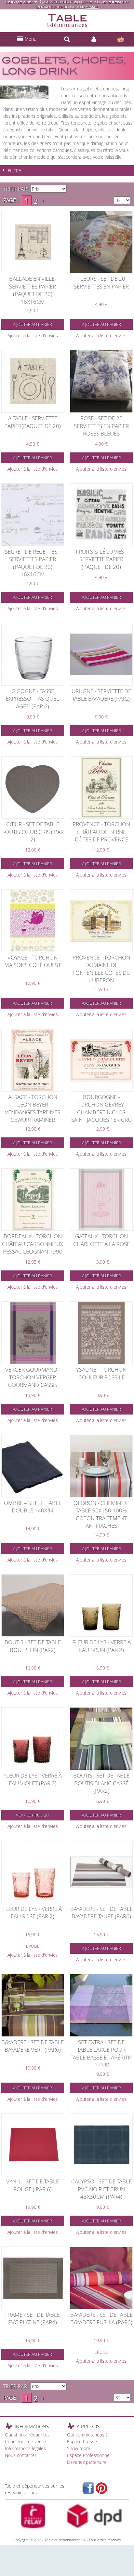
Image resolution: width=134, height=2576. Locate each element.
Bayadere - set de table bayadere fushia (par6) (101, 2319)
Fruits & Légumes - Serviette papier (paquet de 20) (101, 559)
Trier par (15, 189)
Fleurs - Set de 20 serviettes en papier (101, 282)
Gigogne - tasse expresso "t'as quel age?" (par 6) (33, 699)
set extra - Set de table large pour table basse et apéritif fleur (101, 2054)
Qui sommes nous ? (87, 2435)
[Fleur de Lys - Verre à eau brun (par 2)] (101, 1606)
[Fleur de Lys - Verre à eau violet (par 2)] (33, 1739)
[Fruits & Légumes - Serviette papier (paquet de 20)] (101, 515)
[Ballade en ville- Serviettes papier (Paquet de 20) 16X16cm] (33, 242)
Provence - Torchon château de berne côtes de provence (101, 832)
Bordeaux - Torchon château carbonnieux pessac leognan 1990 (33, 1244)
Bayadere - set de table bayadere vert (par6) (33, 2046)
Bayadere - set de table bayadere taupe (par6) (101, 1913)
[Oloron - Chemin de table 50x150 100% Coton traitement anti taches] (101, 1466)
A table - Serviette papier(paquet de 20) (33, 422)
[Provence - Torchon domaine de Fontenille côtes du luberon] (101, 921)
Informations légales (25, 2448)
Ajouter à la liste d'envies (33, 335)
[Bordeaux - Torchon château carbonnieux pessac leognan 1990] (33, 1200)
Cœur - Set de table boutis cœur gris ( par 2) (33, 832)
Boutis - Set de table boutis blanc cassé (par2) (101, 1783)
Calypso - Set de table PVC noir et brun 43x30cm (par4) (101, 2189)
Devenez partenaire (87, 2462)
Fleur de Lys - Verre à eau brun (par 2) (101, 1646)
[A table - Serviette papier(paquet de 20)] (33, 381)
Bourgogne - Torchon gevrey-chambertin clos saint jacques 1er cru (101, 1108)
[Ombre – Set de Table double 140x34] (33, 1466)
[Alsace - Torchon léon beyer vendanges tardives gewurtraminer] (33, 1060)
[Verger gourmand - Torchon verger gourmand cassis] (33, 1333)
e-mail (92, 7)
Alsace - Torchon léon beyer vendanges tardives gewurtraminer (33, 1108)
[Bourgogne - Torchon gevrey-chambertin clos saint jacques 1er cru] (101, 1060)
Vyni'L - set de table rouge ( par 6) (33, 2185)
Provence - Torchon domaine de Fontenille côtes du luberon (101, 969)
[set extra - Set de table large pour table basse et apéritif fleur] (101, 2005)
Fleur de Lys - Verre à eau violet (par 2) (33, 1779)
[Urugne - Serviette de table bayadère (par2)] (101, 654)
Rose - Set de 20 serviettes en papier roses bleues (101, 426)
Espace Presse (82, 2442)
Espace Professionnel (89, 2455)
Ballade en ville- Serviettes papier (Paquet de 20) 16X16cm (33, 290)
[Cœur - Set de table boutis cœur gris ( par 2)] (33, 788)
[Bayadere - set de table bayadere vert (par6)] (33, 2005)
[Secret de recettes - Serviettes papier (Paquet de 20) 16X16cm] (33, 515)
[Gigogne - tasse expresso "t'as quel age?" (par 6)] (33, 654)
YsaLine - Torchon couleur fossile (101, 1373)
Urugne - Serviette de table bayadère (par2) (101, 695)
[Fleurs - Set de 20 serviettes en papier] (101, 242)
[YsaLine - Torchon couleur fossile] (101, 1333)
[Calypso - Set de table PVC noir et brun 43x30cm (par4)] (101, 2145)
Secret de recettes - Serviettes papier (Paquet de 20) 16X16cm (33, 563)
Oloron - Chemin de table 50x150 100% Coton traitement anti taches (101, 1514)
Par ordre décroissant (73, 189)
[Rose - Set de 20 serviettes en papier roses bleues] (101, 381)
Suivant (44, 201)
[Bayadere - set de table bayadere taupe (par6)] (101, 1872)
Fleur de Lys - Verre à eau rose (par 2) (33, 1913)
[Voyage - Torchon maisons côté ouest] (33, 921)
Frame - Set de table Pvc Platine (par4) (33, 2319)
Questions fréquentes (27, 2435)
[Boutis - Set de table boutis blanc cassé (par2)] (101, 1739)
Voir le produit (33, 1815)
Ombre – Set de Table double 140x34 (33, 1507)
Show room (79, 2448)
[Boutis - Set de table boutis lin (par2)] (33, 1606)
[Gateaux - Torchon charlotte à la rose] (101, 1200)
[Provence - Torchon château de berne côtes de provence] (101, 788)
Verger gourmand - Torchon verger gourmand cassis (33, 1377)
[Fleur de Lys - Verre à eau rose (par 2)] (33, 1872)
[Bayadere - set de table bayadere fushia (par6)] (101, 2278)
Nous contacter (21, 2455)
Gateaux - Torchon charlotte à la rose (101, 1240)
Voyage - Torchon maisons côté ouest (33, 961)
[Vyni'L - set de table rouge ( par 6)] (33, 2145)
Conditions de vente (25, 2442)
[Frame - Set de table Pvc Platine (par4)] (33, 2278)
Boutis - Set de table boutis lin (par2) (33, 1646)
